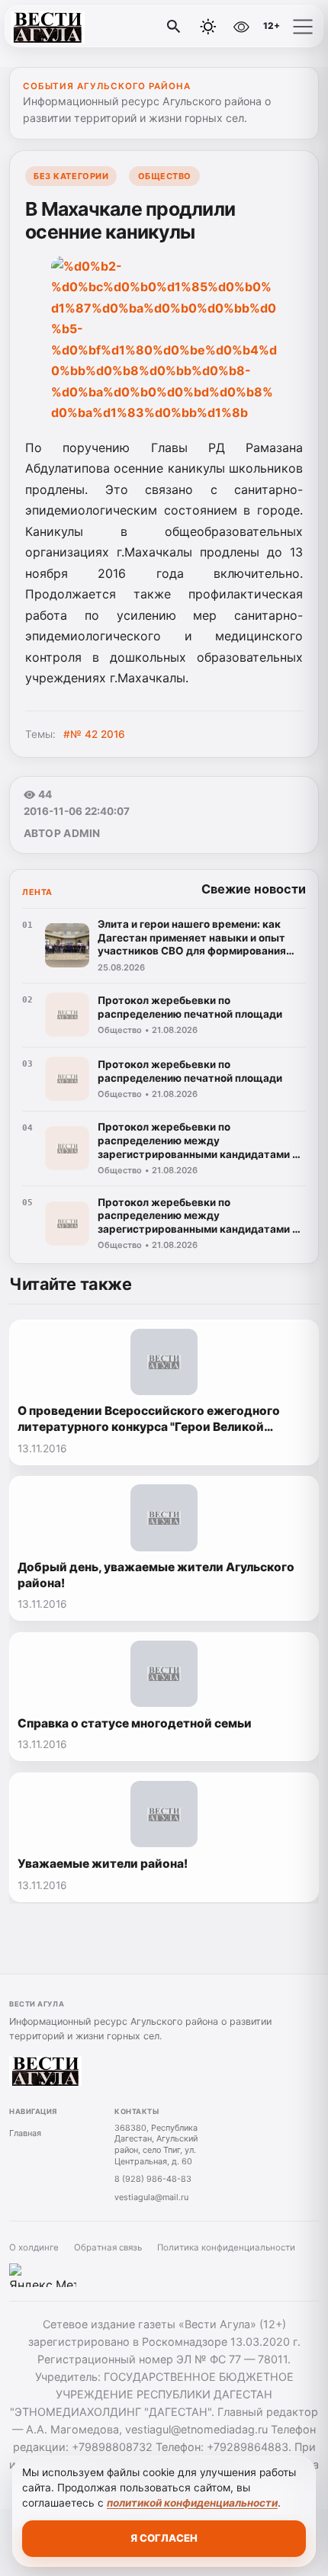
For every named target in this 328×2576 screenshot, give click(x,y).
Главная (25, 2133)
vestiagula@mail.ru (151, 2197)
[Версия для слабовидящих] (241, 27)
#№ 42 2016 (94, 734)
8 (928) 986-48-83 (153, 2179)
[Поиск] (174, 27)
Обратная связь (108, 2247)
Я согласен (164, 2538)
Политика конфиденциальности (226, 2247)
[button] (303, 27)
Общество (165, 176)
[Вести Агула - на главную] (75, 27)
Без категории (71, 176)
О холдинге (34, 2247)
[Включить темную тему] (208, 27)
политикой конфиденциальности (192, 2503)
